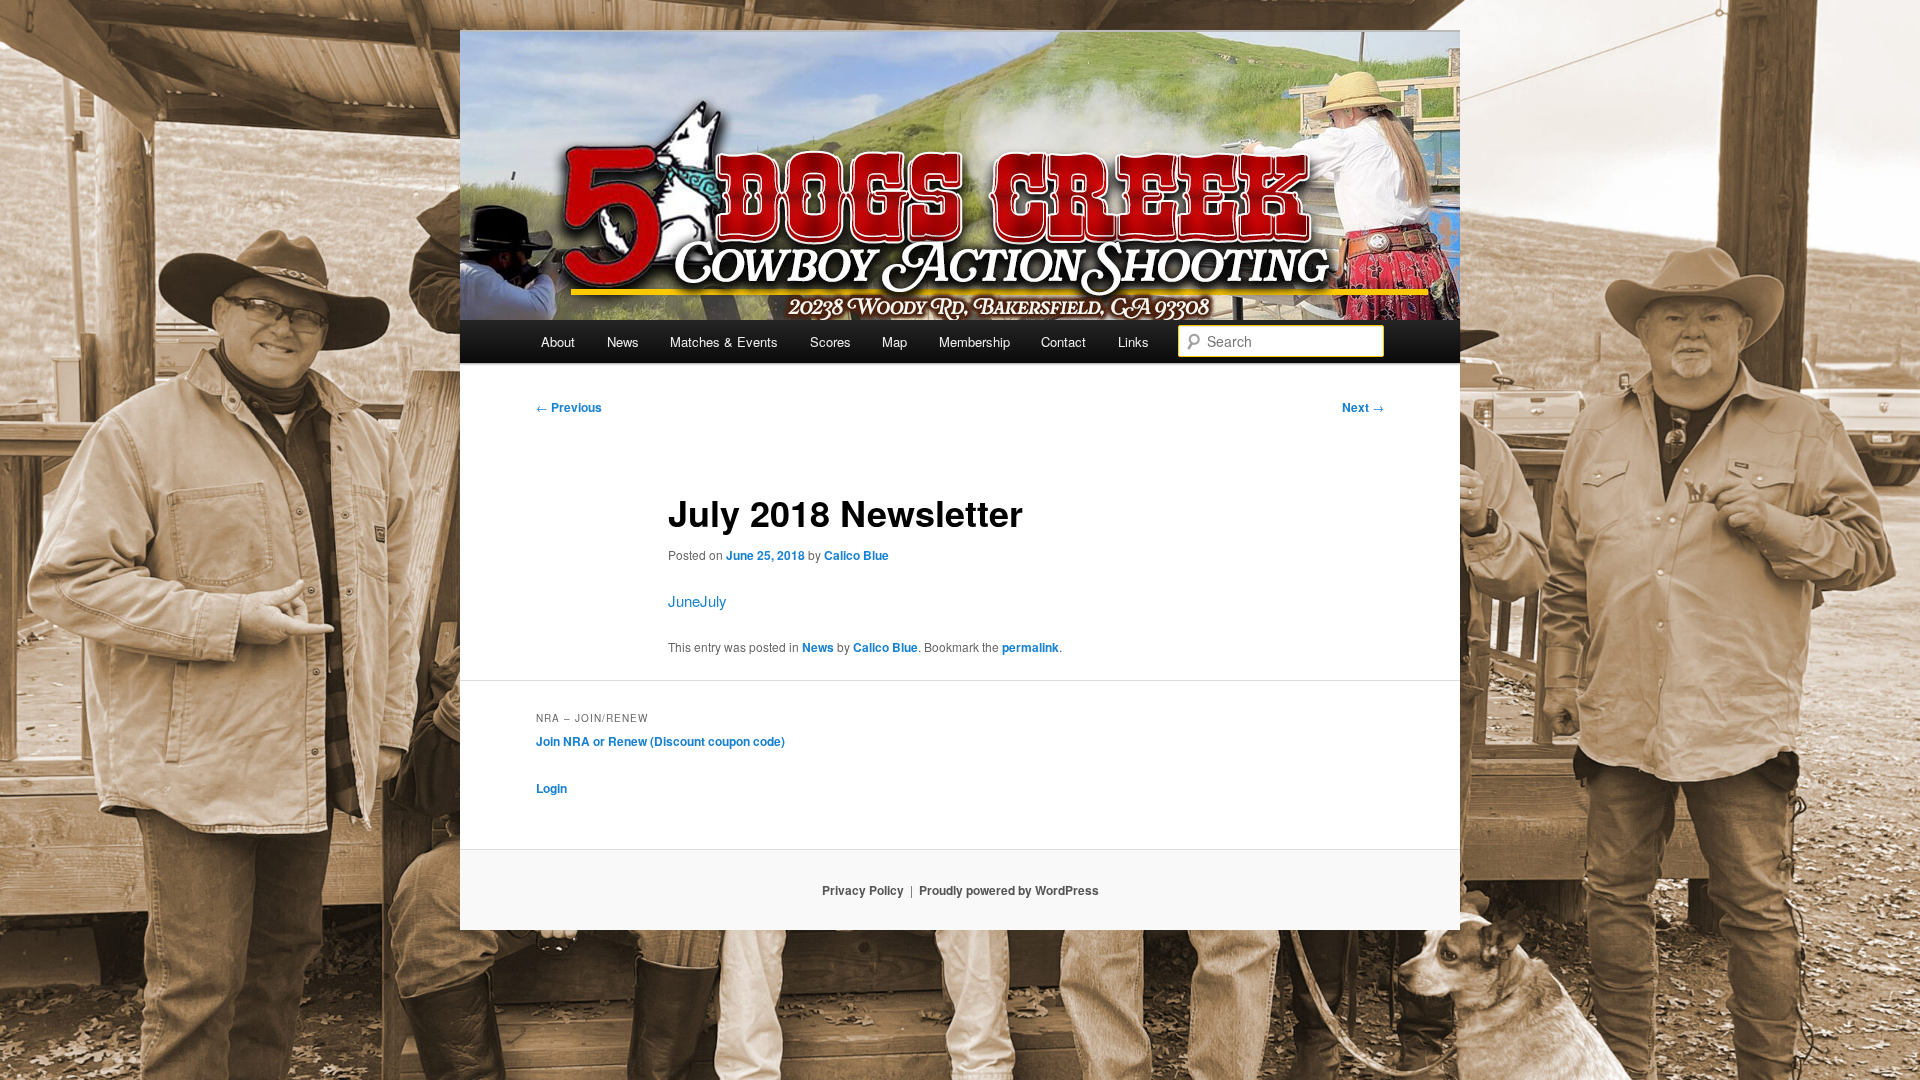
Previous (569, 407)
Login (551, 788)
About (558, 341)
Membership (974, 341)
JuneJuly (697, 600)
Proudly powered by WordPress (1009, 890)
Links (1133, 341)
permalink (1030, 647)
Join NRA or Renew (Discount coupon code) (660, 741)
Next (1363, 407)
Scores (830, 341)
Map (894, 341)
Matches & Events (724, 341)
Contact (1063, 341)
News (623, 341)
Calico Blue (856, 555)
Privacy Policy (863, 890)
